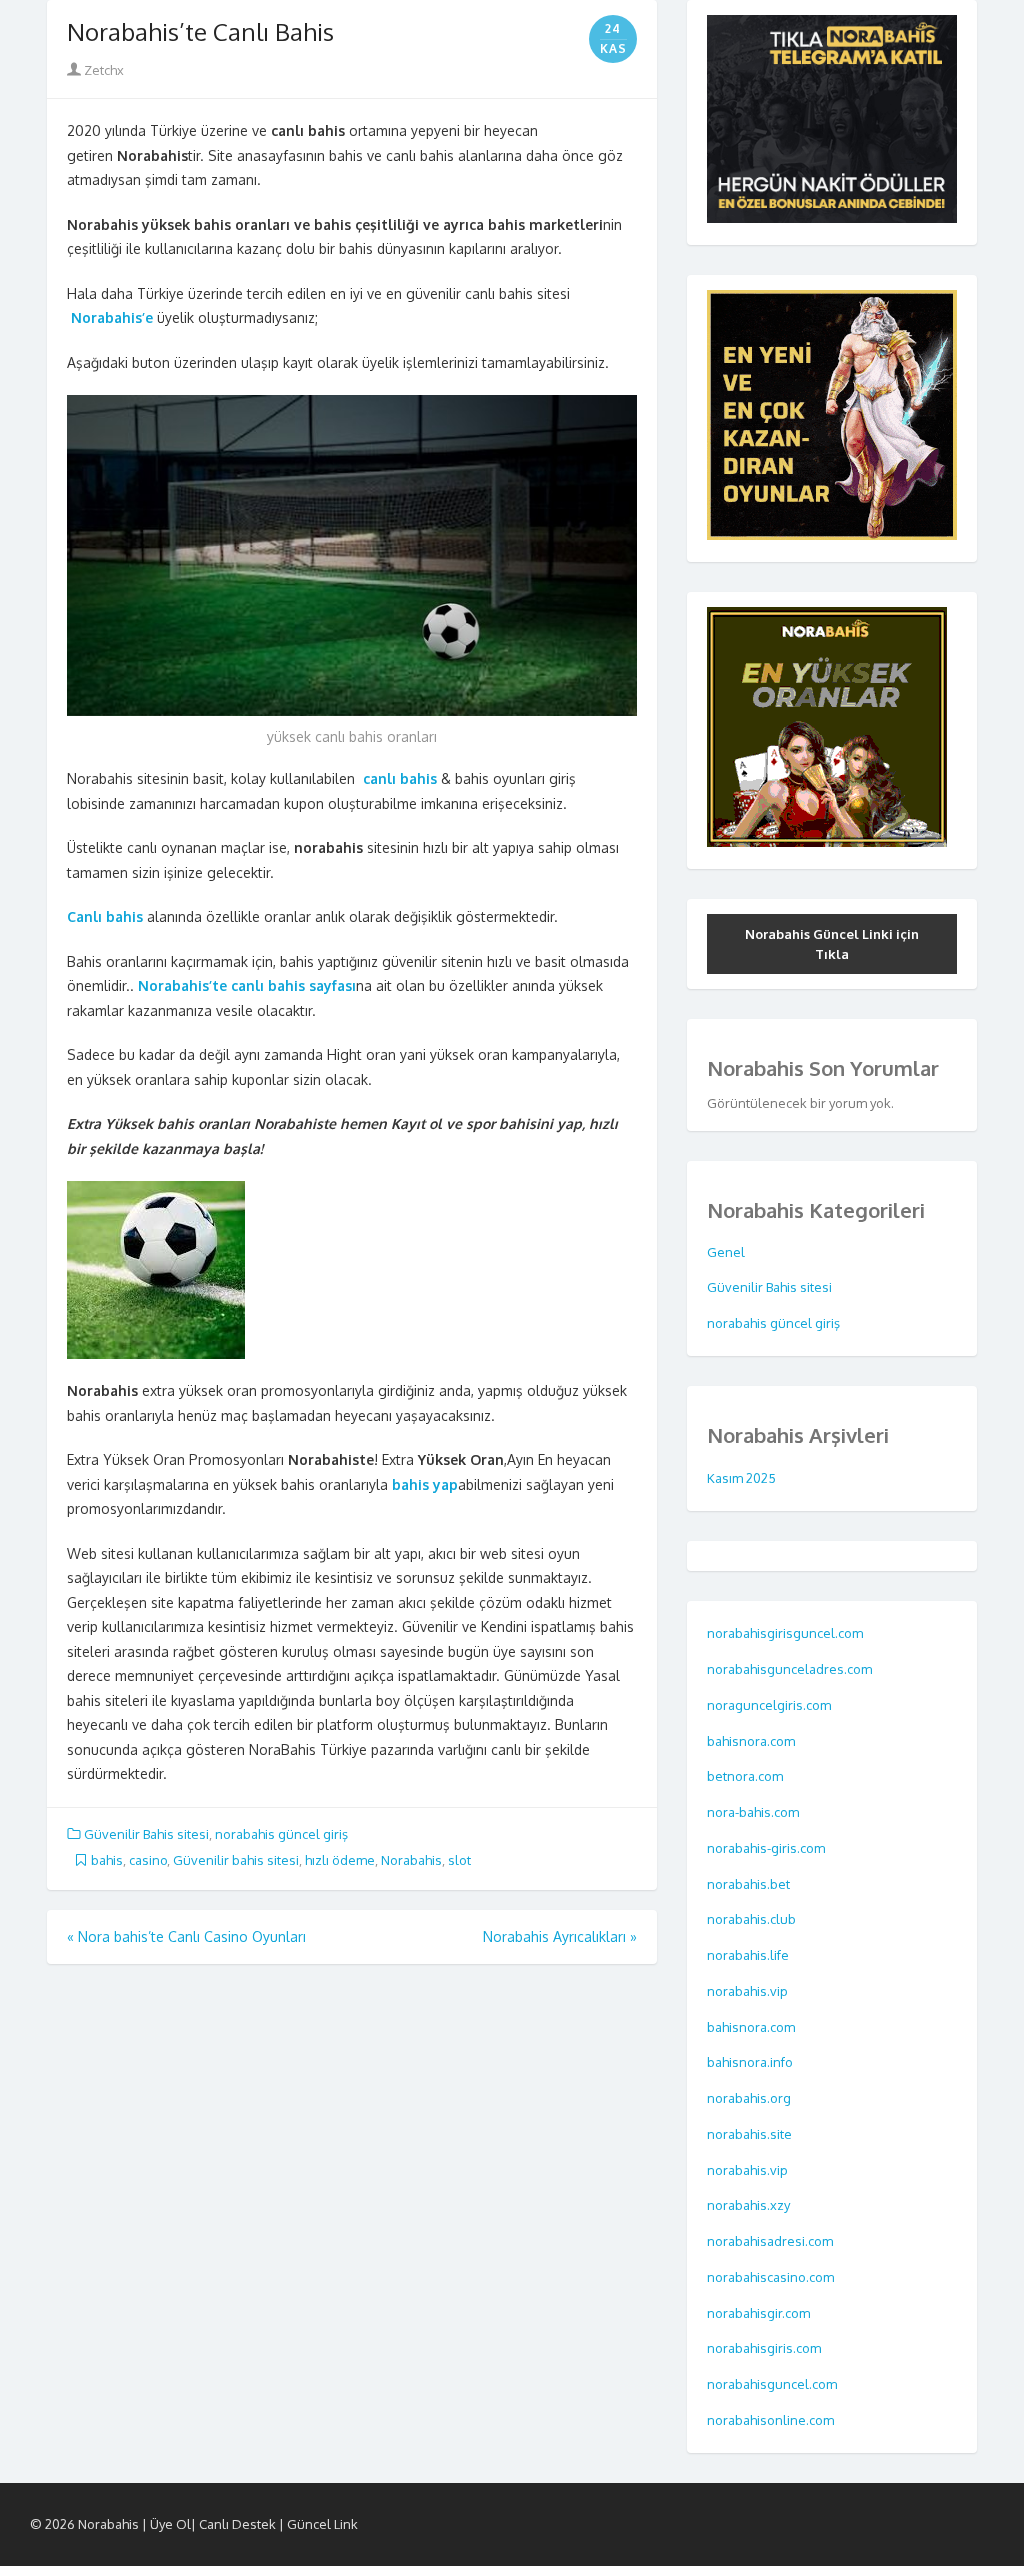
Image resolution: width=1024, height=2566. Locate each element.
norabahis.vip (749, 1991)
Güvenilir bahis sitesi (236, 1860)
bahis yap (425, 1484)
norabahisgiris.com (765, 2348)
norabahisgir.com (760, 2313)
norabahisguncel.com (773, 2384)
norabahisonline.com (772, 2420)
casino (148, 1860)
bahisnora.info (751, 2062)
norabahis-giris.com (767, 1848)
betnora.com (746, 1776)
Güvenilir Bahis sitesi (146, 1834)
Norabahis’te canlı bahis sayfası (247, 985)
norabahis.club (753, 1919)
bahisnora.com (752, 1741)
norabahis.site (751, 2134)
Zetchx (102, 70)
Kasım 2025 (741, 1478)
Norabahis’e (114, 317)
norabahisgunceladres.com (789, 1669)
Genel (726, 1252)
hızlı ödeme (340, 1860)
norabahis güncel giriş (281, 1834)
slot (459, 1860)
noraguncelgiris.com (769, 1705)
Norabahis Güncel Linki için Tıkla (832, 944)
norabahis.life (749, 1955)
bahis (107, 1860)
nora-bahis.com (754, 1812)
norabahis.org (750, 2098)
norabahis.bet (750, 1884)
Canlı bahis (105, 916)
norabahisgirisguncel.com (785, 1633)
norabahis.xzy (750, 2205)
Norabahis (411, 1860)
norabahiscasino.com (772, 2277)
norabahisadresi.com (771, 2241)
